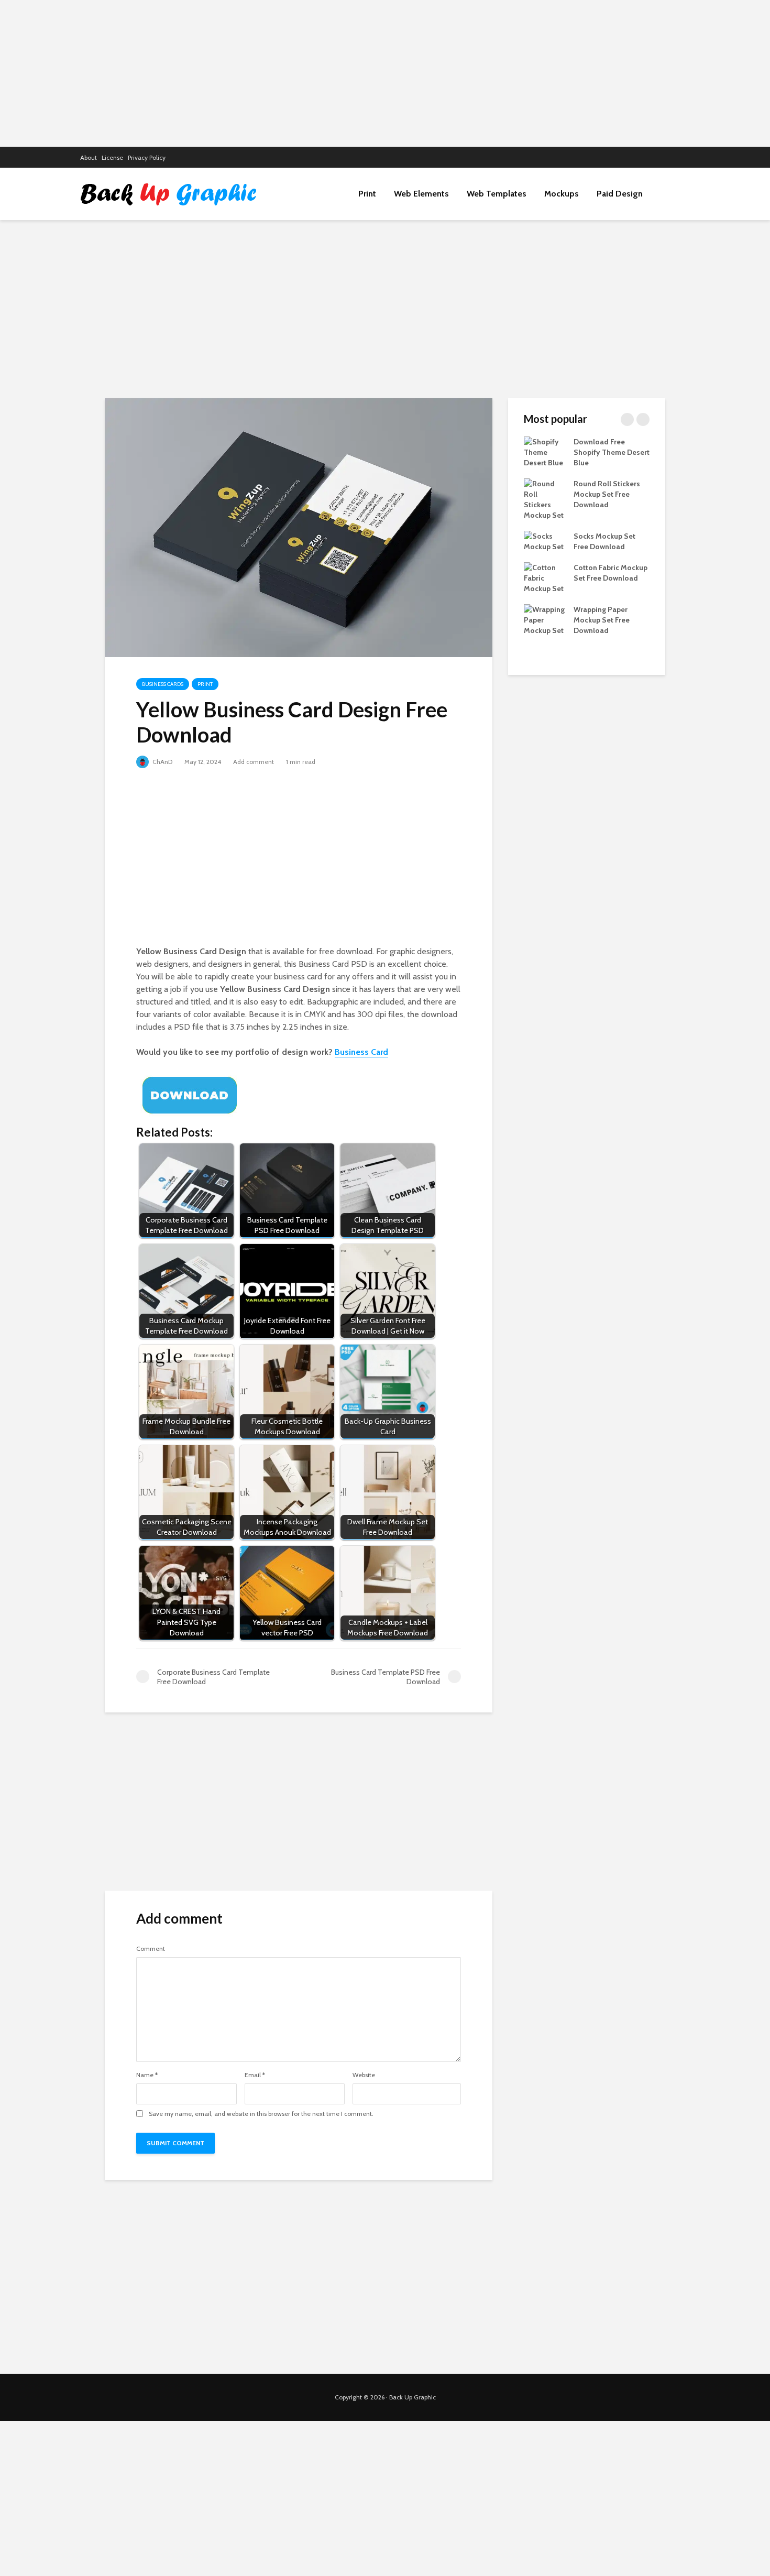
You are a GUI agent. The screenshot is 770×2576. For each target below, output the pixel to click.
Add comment (254, 762)
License (112, 157)
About (89, 157)
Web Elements (421, 194)
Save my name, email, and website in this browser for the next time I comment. (261, 2114)
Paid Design (620, 194)
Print (367, 194)
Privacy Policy (147, 157)
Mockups (562, 194)
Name (147, 2075)
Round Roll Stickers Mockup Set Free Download (607, 494)
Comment (151, 1949)
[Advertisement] (385, 73)
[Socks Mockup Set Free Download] (545, 540)
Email (255, 2075)
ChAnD (162, 762)
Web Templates (497, 194)
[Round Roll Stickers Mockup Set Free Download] (545, 498)
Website (364, 2075)
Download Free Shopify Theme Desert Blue (612, 452)
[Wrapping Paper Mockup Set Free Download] (545, 619)
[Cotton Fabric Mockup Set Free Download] (545, 577)
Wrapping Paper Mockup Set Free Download (602, 620)
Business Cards (163, 684)
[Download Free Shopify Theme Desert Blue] (545, 451)
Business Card (361, 1052)
